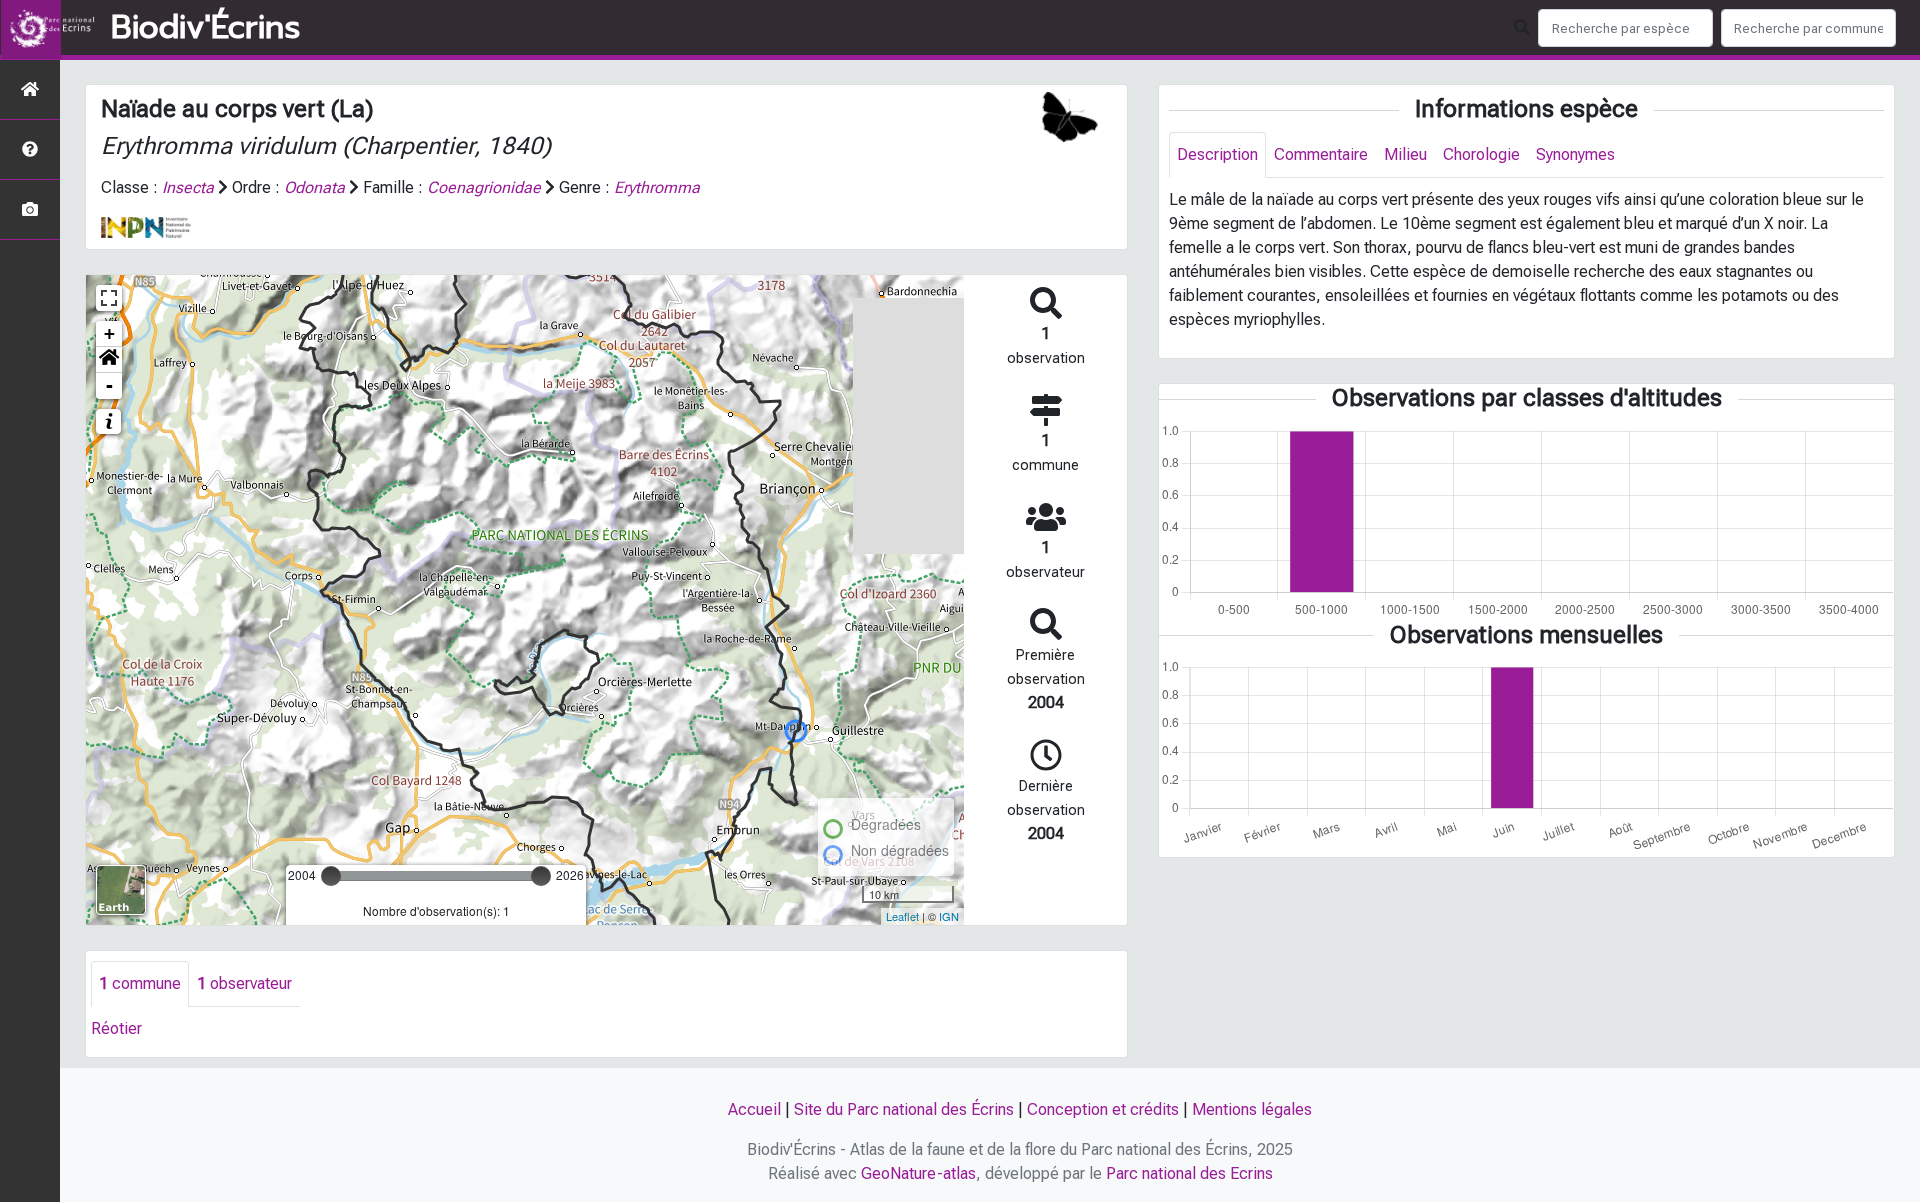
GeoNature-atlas (918, 1173)
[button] (109, 360)
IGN (949, 916)
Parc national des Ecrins (1189, 1173)
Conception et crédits (1103, 1109)
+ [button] (109, 333)
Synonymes (1575, 154)
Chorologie (1481, 154)
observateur (244, 983)
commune (140, 983)
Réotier (116, 1028)
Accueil (754, 1109)
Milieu (1405, 154)
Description (1217, 154)
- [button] (109, 385)
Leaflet (902, 916)
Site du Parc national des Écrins (904, 1109)
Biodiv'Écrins (205, 28)
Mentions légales (1252, 1109)
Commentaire (1321, 154)
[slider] (331, 876)
